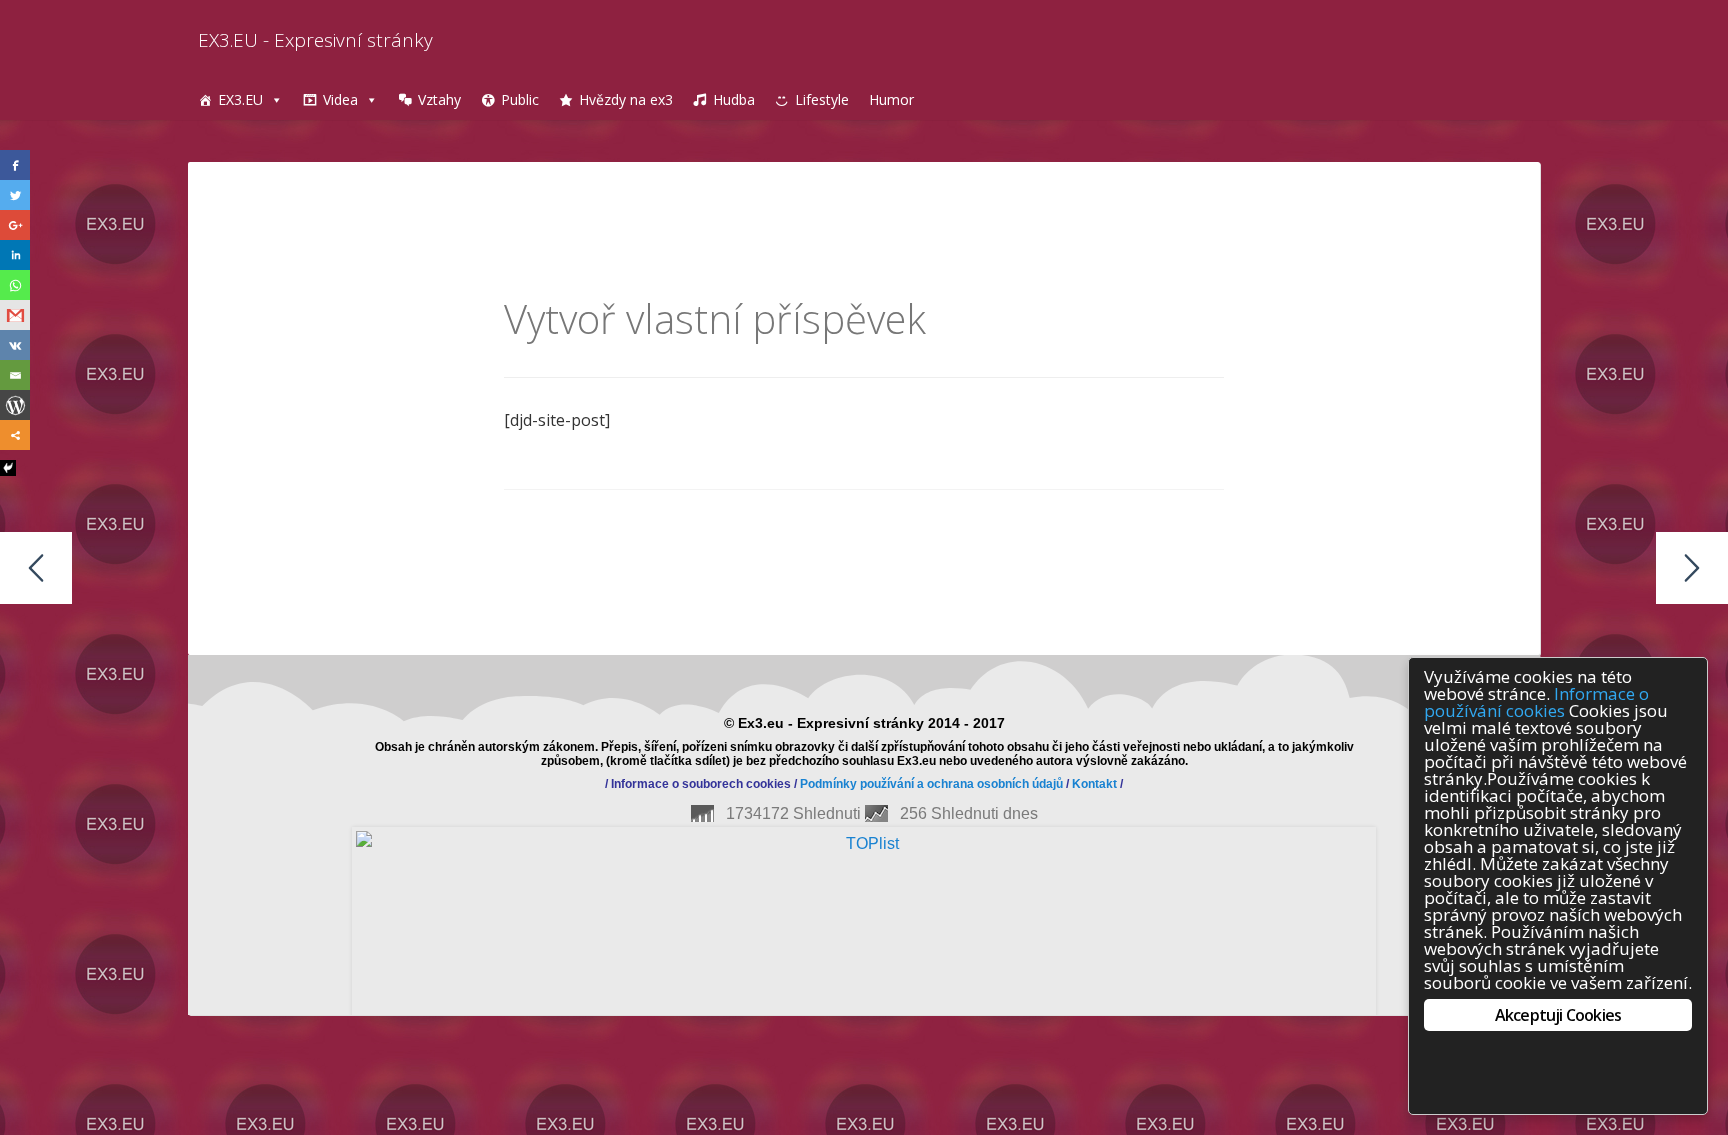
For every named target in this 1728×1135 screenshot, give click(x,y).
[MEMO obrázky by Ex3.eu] (1692, 568)
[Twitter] (15, 195)
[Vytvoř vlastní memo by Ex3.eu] (36, 568)
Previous (158, 856)
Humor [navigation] (891, 99)
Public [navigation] (520, 99)
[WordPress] (15, 405)
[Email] (15, 375)
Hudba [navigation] (734, 99)
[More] (15, 435)
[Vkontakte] (15, 345)
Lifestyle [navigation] (822, 99)
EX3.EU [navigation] (240, 99)
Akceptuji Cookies (1558, 1015)
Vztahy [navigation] (439, 99)
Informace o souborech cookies (701, 784)
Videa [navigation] (340, 99)
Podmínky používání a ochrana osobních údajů (931, 784)
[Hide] (8, 468)
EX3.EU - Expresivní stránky (315, 40)
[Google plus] (15, 225)
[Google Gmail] (15, 315)
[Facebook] (15, 165)
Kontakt (1094, 784)
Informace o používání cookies (1536, 702)
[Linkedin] (15, 255)
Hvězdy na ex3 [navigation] (626, 99)
